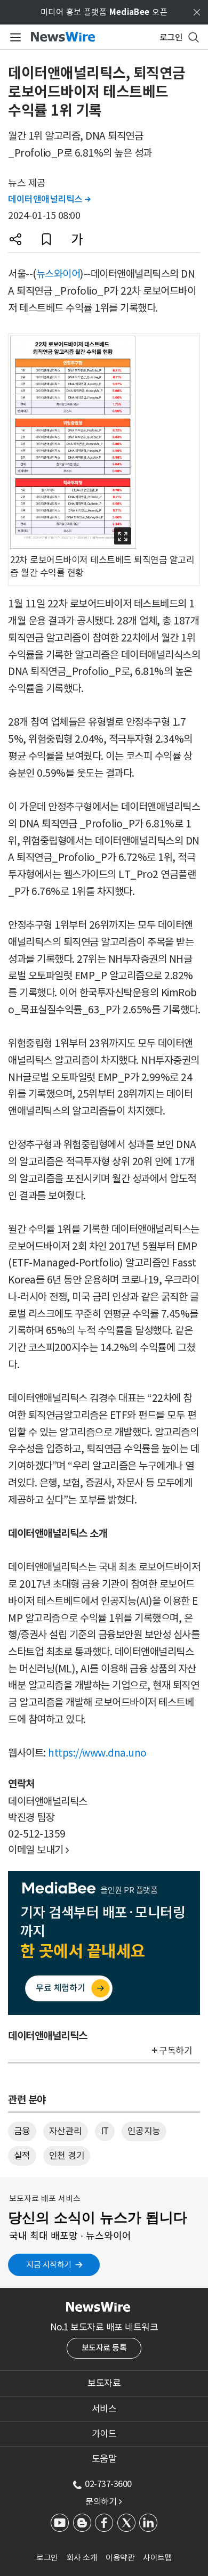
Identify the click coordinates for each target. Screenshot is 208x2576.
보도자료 (104, 2383)
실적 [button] (22, 2156)
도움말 (104, 2459)
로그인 (47, 2558)
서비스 (104, 2409)
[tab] (104, 2383)
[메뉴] (14, 37)
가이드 (104, 2434)
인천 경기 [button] (67, 2156)
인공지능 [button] (144, 2131)
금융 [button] (22, 2131)
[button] (15, 239)
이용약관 (120, 2558)
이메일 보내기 (39, 1850)
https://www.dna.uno (97, 1753)
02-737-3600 (108, 2484)
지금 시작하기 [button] (49, 2265)
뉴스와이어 (58, 274)
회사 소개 (82, 2558)
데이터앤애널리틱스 (49, 199)
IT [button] (105, 2131)
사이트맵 (157, 2558)
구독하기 (175, 2051)
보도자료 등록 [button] (104, 2348)
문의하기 (103, 2501)
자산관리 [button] (66, 2131)
